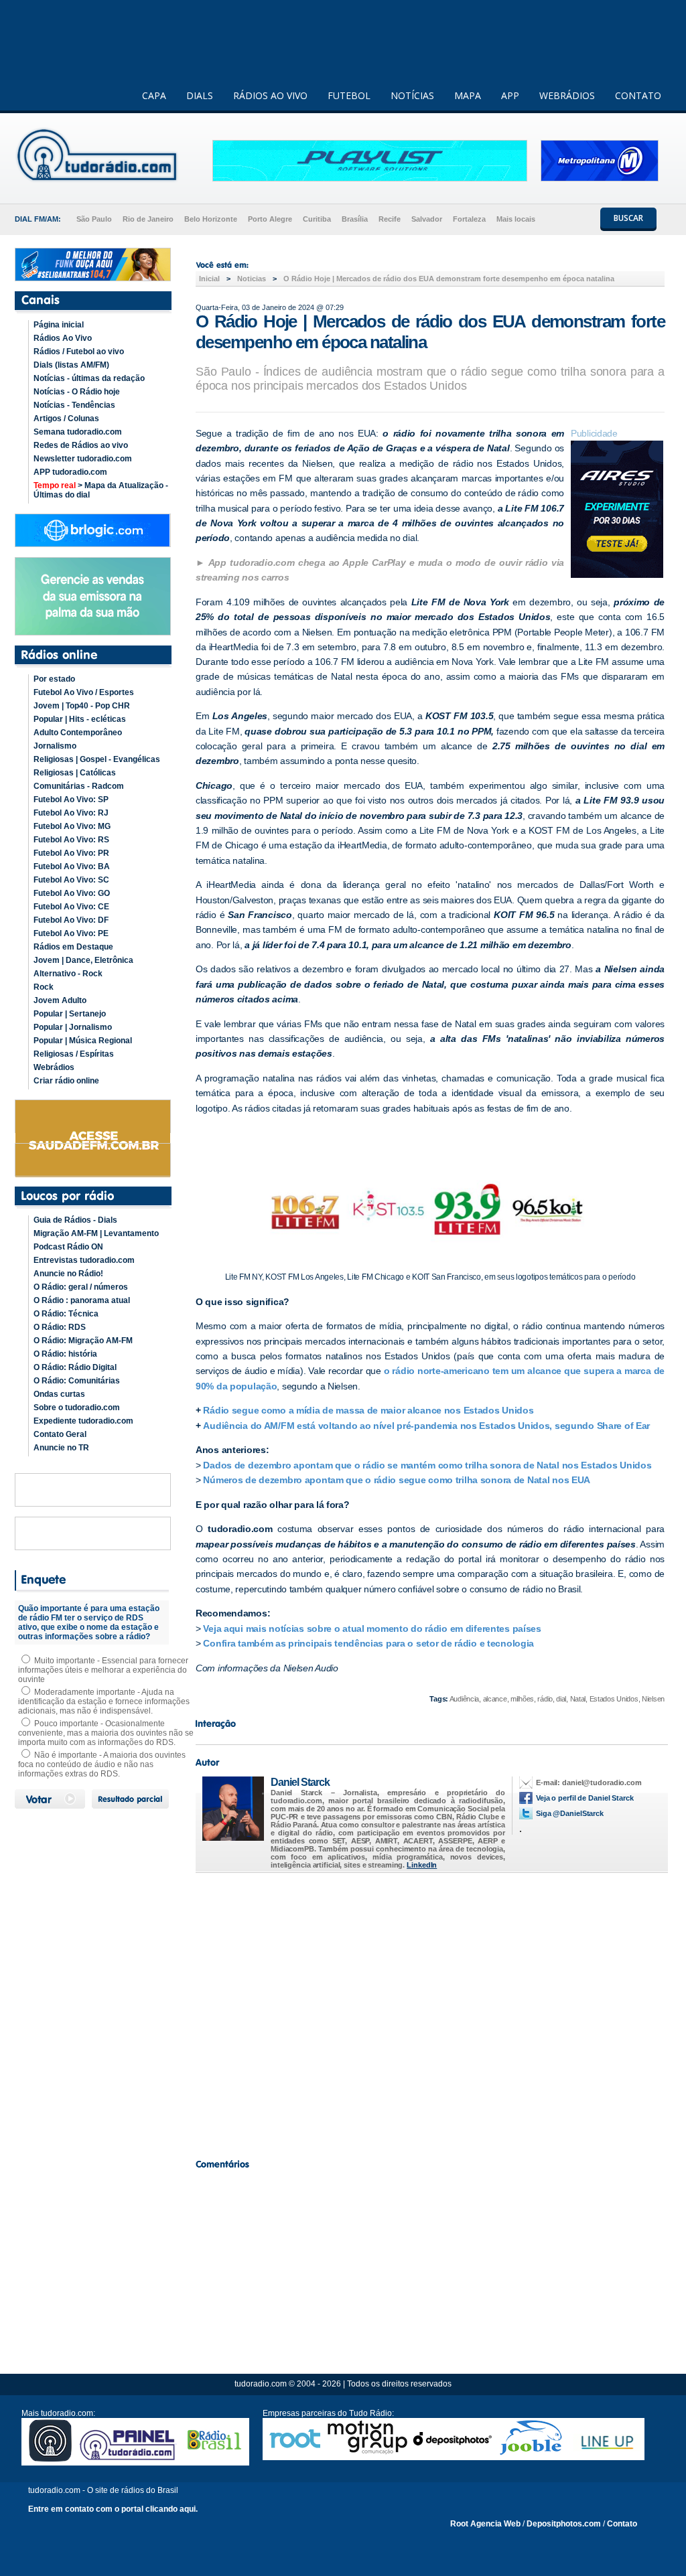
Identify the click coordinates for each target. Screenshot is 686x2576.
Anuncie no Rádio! (68, 1274)
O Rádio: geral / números (81, 1287)
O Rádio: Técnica (66, 1314)
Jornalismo (55, 746)
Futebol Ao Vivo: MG (72, 826)
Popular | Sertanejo (70, 1014)
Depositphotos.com (564, 2524)
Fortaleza (469, 219)
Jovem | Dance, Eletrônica (83, 960)
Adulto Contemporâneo (78, 733)
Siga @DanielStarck (570, 1813)
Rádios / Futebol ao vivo (79, 352)
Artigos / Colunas (66, 419)
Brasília (355, 219)
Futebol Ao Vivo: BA (72, 866)
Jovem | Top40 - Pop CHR (82, 706)
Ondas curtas (59, 1394)
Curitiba (317, 219)
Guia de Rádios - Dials (75, 1220)
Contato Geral (60, 1434)
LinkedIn (422, 1865)
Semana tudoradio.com (78, 432)
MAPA (468, 95)
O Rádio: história (65, 1354)
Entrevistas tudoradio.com (84, 1260)
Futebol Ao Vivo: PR (71, 853)
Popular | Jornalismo (73, 1027)
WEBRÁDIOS (567, 95)
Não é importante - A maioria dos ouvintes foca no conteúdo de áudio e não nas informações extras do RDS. (102, 1764)
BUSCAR (628, 218)
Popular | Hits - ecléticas (80, 719)
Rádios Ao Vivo (63, 338)
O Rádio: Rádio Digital (75, 1367)
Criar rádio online (66, 1081)
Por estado (54, 679)
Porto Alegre (270, 219)
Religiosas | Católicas (75, 773)
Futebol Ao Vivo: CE (71, 907)
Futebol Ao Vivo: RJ (71, 813)
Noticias (252, 279)
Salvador (427, 219)
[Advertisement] (430, 2012)
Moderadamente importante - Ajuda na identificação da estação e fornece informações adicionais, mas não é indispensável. (104, 1701)
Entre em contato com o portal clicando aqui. (113, 2509)
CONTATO (638, 95)
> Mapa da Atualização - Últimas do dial (101, 490)
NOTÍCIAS (412, 95)
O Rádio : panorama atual (82, 1300)
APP (510, 95)
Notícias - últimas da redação (89, 378)
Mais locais (516, 219)
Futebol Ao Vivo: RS (71, 840)
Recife (390, 219)
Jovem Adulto (60, 1000)
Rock (44, 987)
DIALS (200, 95)
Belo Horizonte (211, 219)
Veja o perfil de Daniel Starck (585, 1798)
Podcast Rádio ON (68, 1247)
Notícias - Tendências (74, 405)
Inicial (209, 279)
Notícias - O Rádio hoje (77, 392)
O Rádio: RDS (60, 1327)
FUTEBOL (349, 95)
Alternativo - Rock (68, 974)
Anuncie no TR (61, 1448)
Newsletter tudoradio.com (83, 459)
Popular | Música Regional (83, 1041)
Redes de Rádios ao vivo (81, 445)
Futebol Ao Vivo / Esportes (84, 692)
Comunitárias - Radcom (79, 786)
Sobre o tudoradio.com (77, 1408)
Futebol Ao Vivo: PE (71, 933)
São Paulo (94, 219)
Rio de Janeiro (148, 219)
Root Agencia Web (485, 2524)
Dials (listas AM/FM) (71, 365)
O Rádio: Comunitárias (77, 1381)
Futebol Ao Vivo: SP (71, 800)
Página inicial (59, 325)
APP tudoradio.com (70, 472)
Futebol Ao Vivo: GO (72, 893)
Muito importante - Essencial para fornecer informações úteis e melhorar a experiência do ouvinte (103, 1670)
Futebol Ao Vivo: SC (71, 880)
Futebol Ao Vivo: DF (71, 920)
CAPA (154, 95)
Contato (622, 2524)
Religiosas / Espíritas (74, 1054)
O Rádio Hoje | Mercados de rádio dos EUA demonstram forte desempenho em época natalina (449, 279)
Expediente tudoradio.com (83, 1421)
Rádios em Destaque (73, 947)
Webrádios (54, 1067)
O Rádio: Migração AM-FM (83, 1341)
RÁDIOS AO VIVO (270, 95)
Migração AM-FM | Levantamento (96, 1233)
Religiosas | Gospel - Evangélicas (97, 759)
